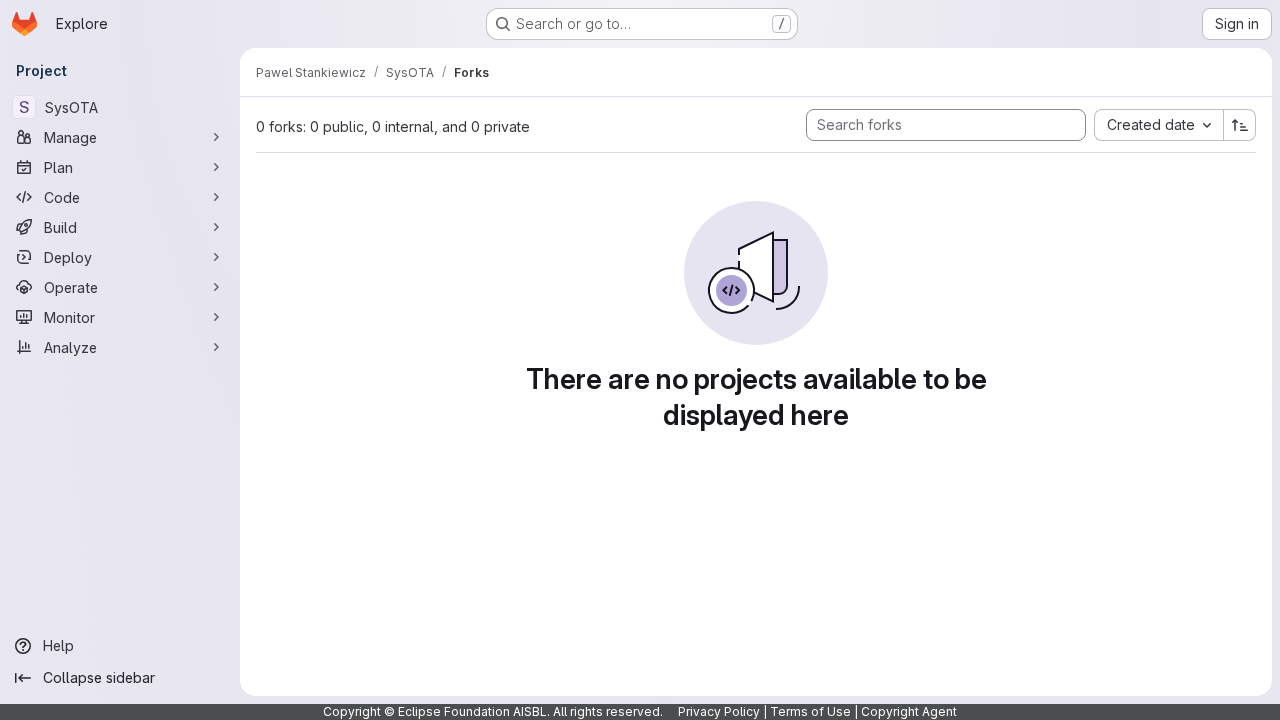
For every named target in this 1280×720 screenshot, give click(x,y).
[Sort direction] (1240, 125)
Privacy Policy (719, 711)
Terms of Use (810, 711)
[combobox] (1158, 125)
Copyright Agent (909, 711)
